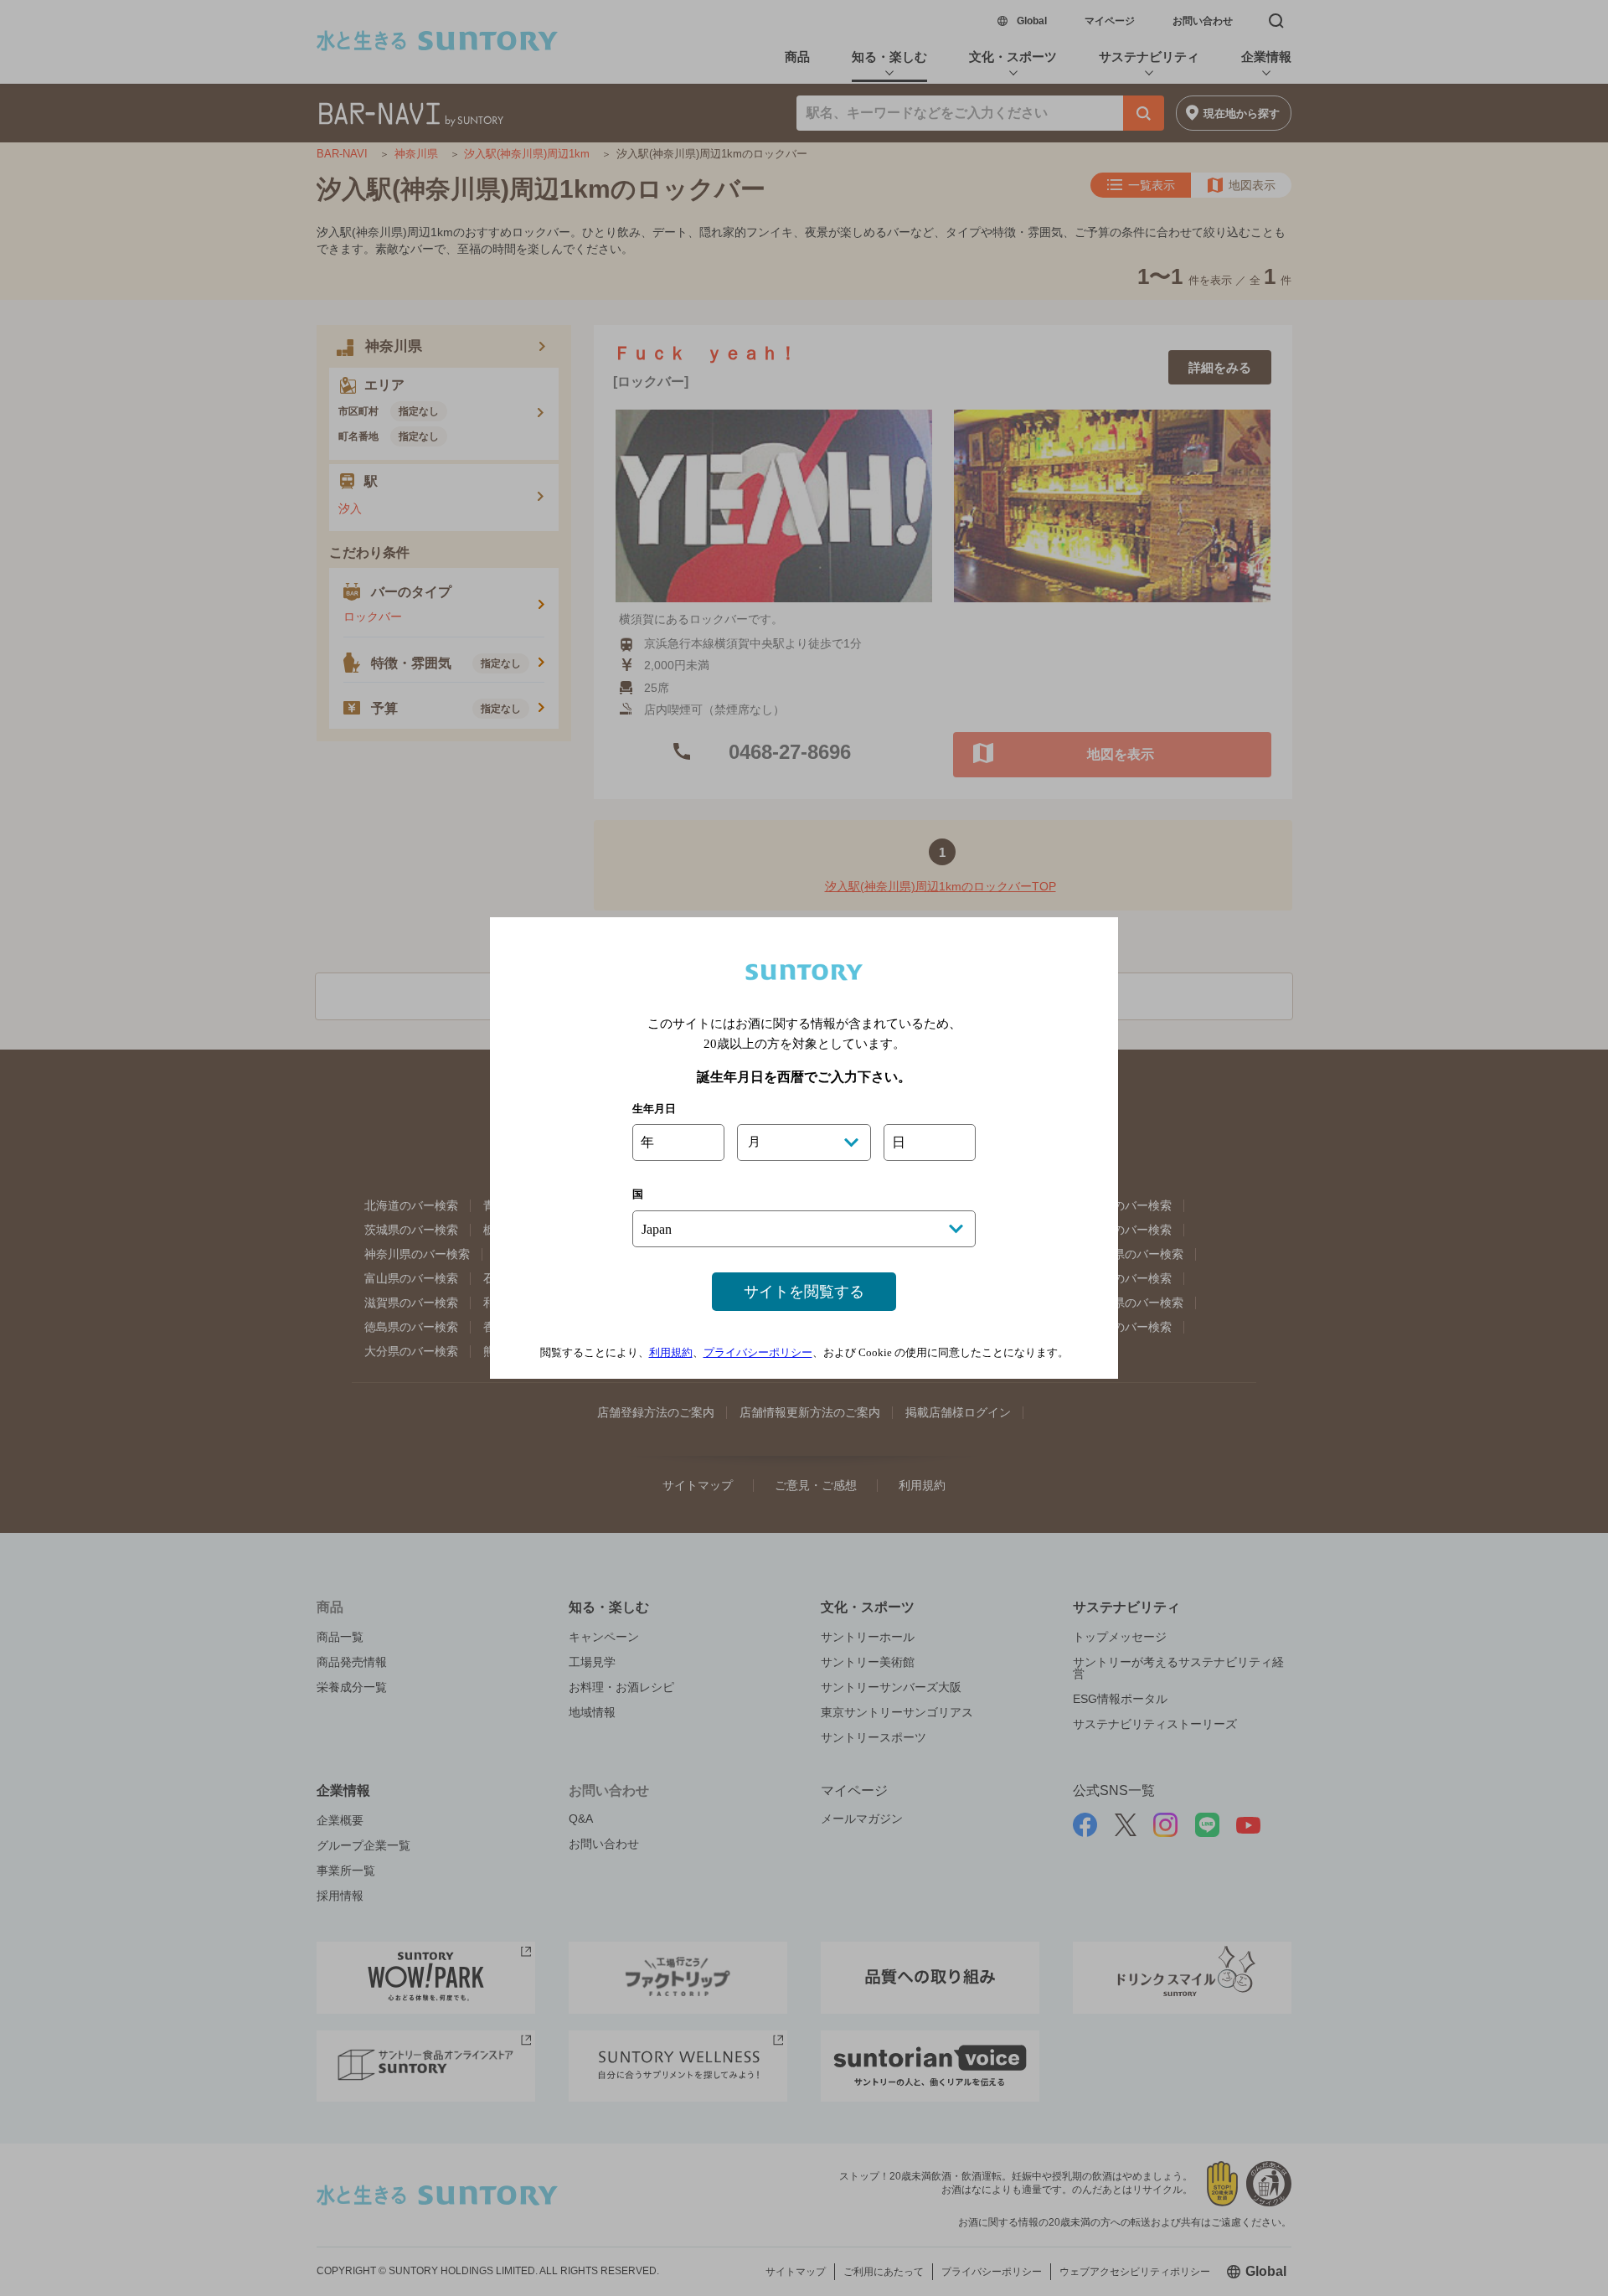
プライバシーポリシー (758, 1352)
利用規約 (671, 1352)
